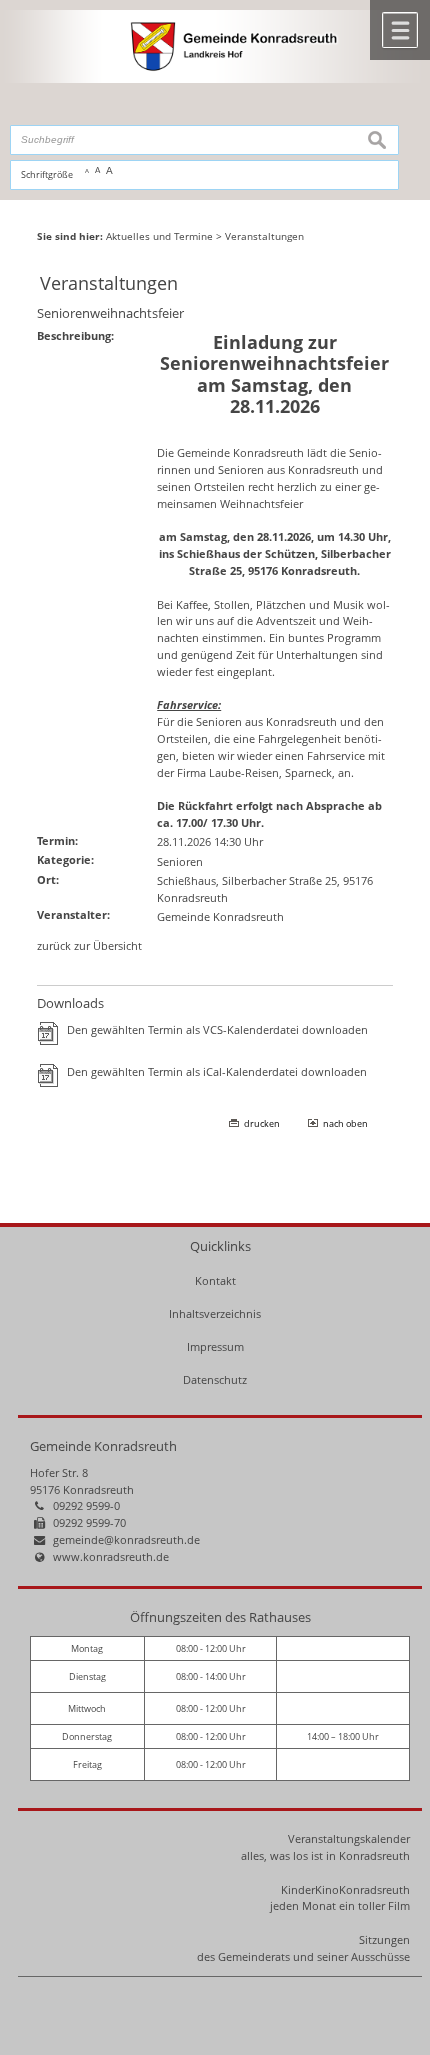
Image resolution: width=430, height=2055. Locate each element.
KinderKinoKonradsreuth (345, 1889)
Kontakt (215, 1280)
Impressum (215, 1346)
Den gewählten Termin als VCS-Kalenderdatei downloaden (217, 1029)
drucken (262, 1123)
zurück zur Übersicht (89, 945)
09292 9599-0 (86, 1505)
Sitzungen (384, 1939)
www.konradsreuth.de (111, 1556)
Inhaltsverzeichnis (215, 1313)
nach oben (345, 1123)
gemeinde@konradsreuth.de (126, 1539)
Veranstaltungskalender (349, 1838)
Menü (400, 30)
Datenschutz (215, 1379)
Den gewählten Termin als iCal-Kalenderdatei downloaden (217, 1071)
